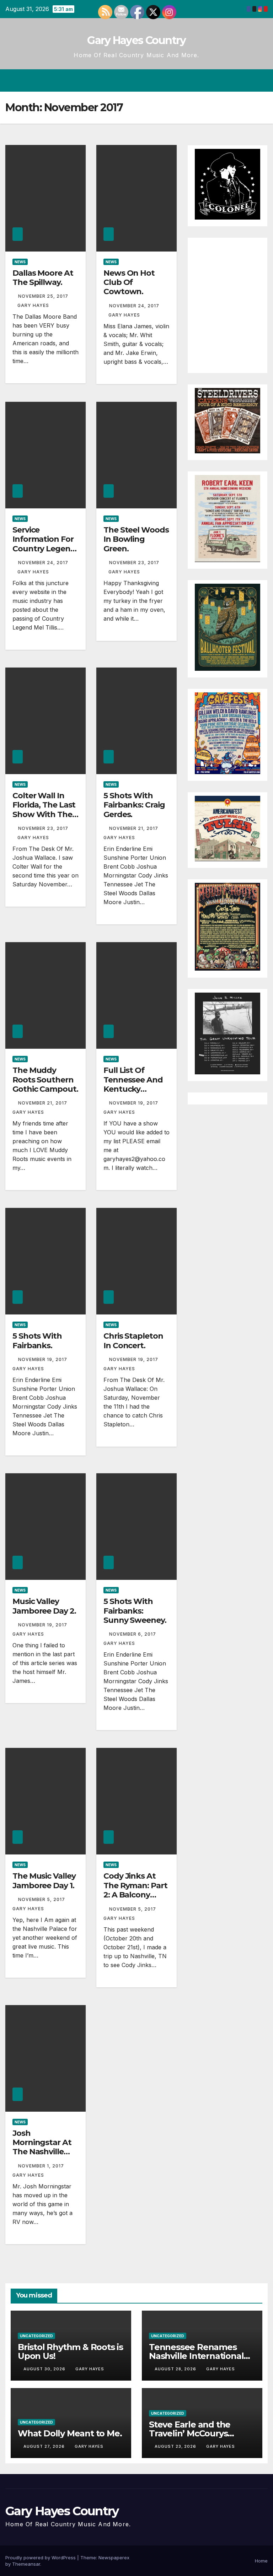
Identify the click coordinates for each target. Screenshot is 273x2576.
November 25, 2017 (43, 296)
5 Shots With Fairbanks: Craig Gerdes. (134, 805)
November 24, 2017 (134, 306)
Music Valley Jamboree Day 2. (44, 1606)
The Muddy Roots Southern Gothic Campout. (45, 1080)
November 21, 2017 (134, 828)
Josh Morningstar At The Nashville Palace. (42, 2147)
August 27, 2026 (45, 2446)
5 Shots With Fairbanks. (37, 1341)
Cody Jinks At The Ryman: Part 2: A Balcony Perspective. (135, 1890)
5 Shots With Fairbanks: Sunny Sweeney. (135, 1611)
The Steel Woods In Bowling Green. (136, 539)
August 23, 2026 (176, 2446)
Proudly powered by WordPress (41, 2558)
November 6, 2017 (133, 1634)
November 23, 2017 (134, 563)
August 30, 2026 (45, 2369)
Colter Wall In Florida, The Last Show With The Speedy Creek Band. (44, 814)
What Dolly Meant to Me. (70, 2433)
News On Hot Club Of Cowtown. (129, 282)
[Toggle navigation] (261, 80)
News (20, 262)
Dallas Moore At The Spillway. (43, 278)
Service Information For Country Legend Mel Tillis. (44, 544)
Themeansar (26, 2564)
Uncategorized (36, 2336)
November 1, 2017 (42, 2166)
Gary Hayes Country (136, 40)
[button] (234, 80)
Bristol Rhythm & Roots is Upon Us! (70, 2351)
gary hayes (33, 305)
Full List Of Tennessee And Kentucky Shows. (133, 1084)
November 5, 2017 (42, 1899)
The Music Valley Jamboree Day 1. (44, 1881)
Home (261, 2561)
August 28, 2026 (176, 2369)
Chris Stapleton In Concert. (133, 1341)
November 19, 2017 (134, 1103)
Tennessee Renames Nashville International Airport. (196, 2356)
